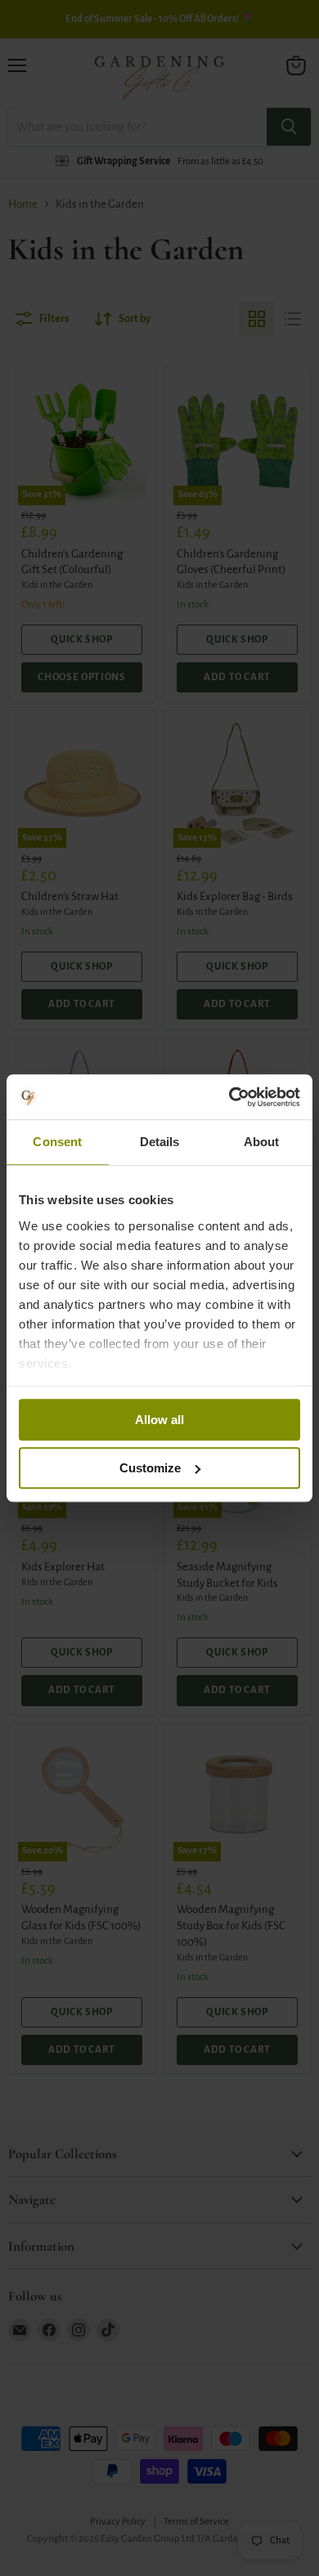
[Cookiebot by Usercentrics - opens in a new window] (229, 1097)
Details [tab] (160, 1142)
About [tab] (262, 1142)
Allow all (159, 1420)
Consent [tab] (57, 1142)
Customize (150, 1468)
